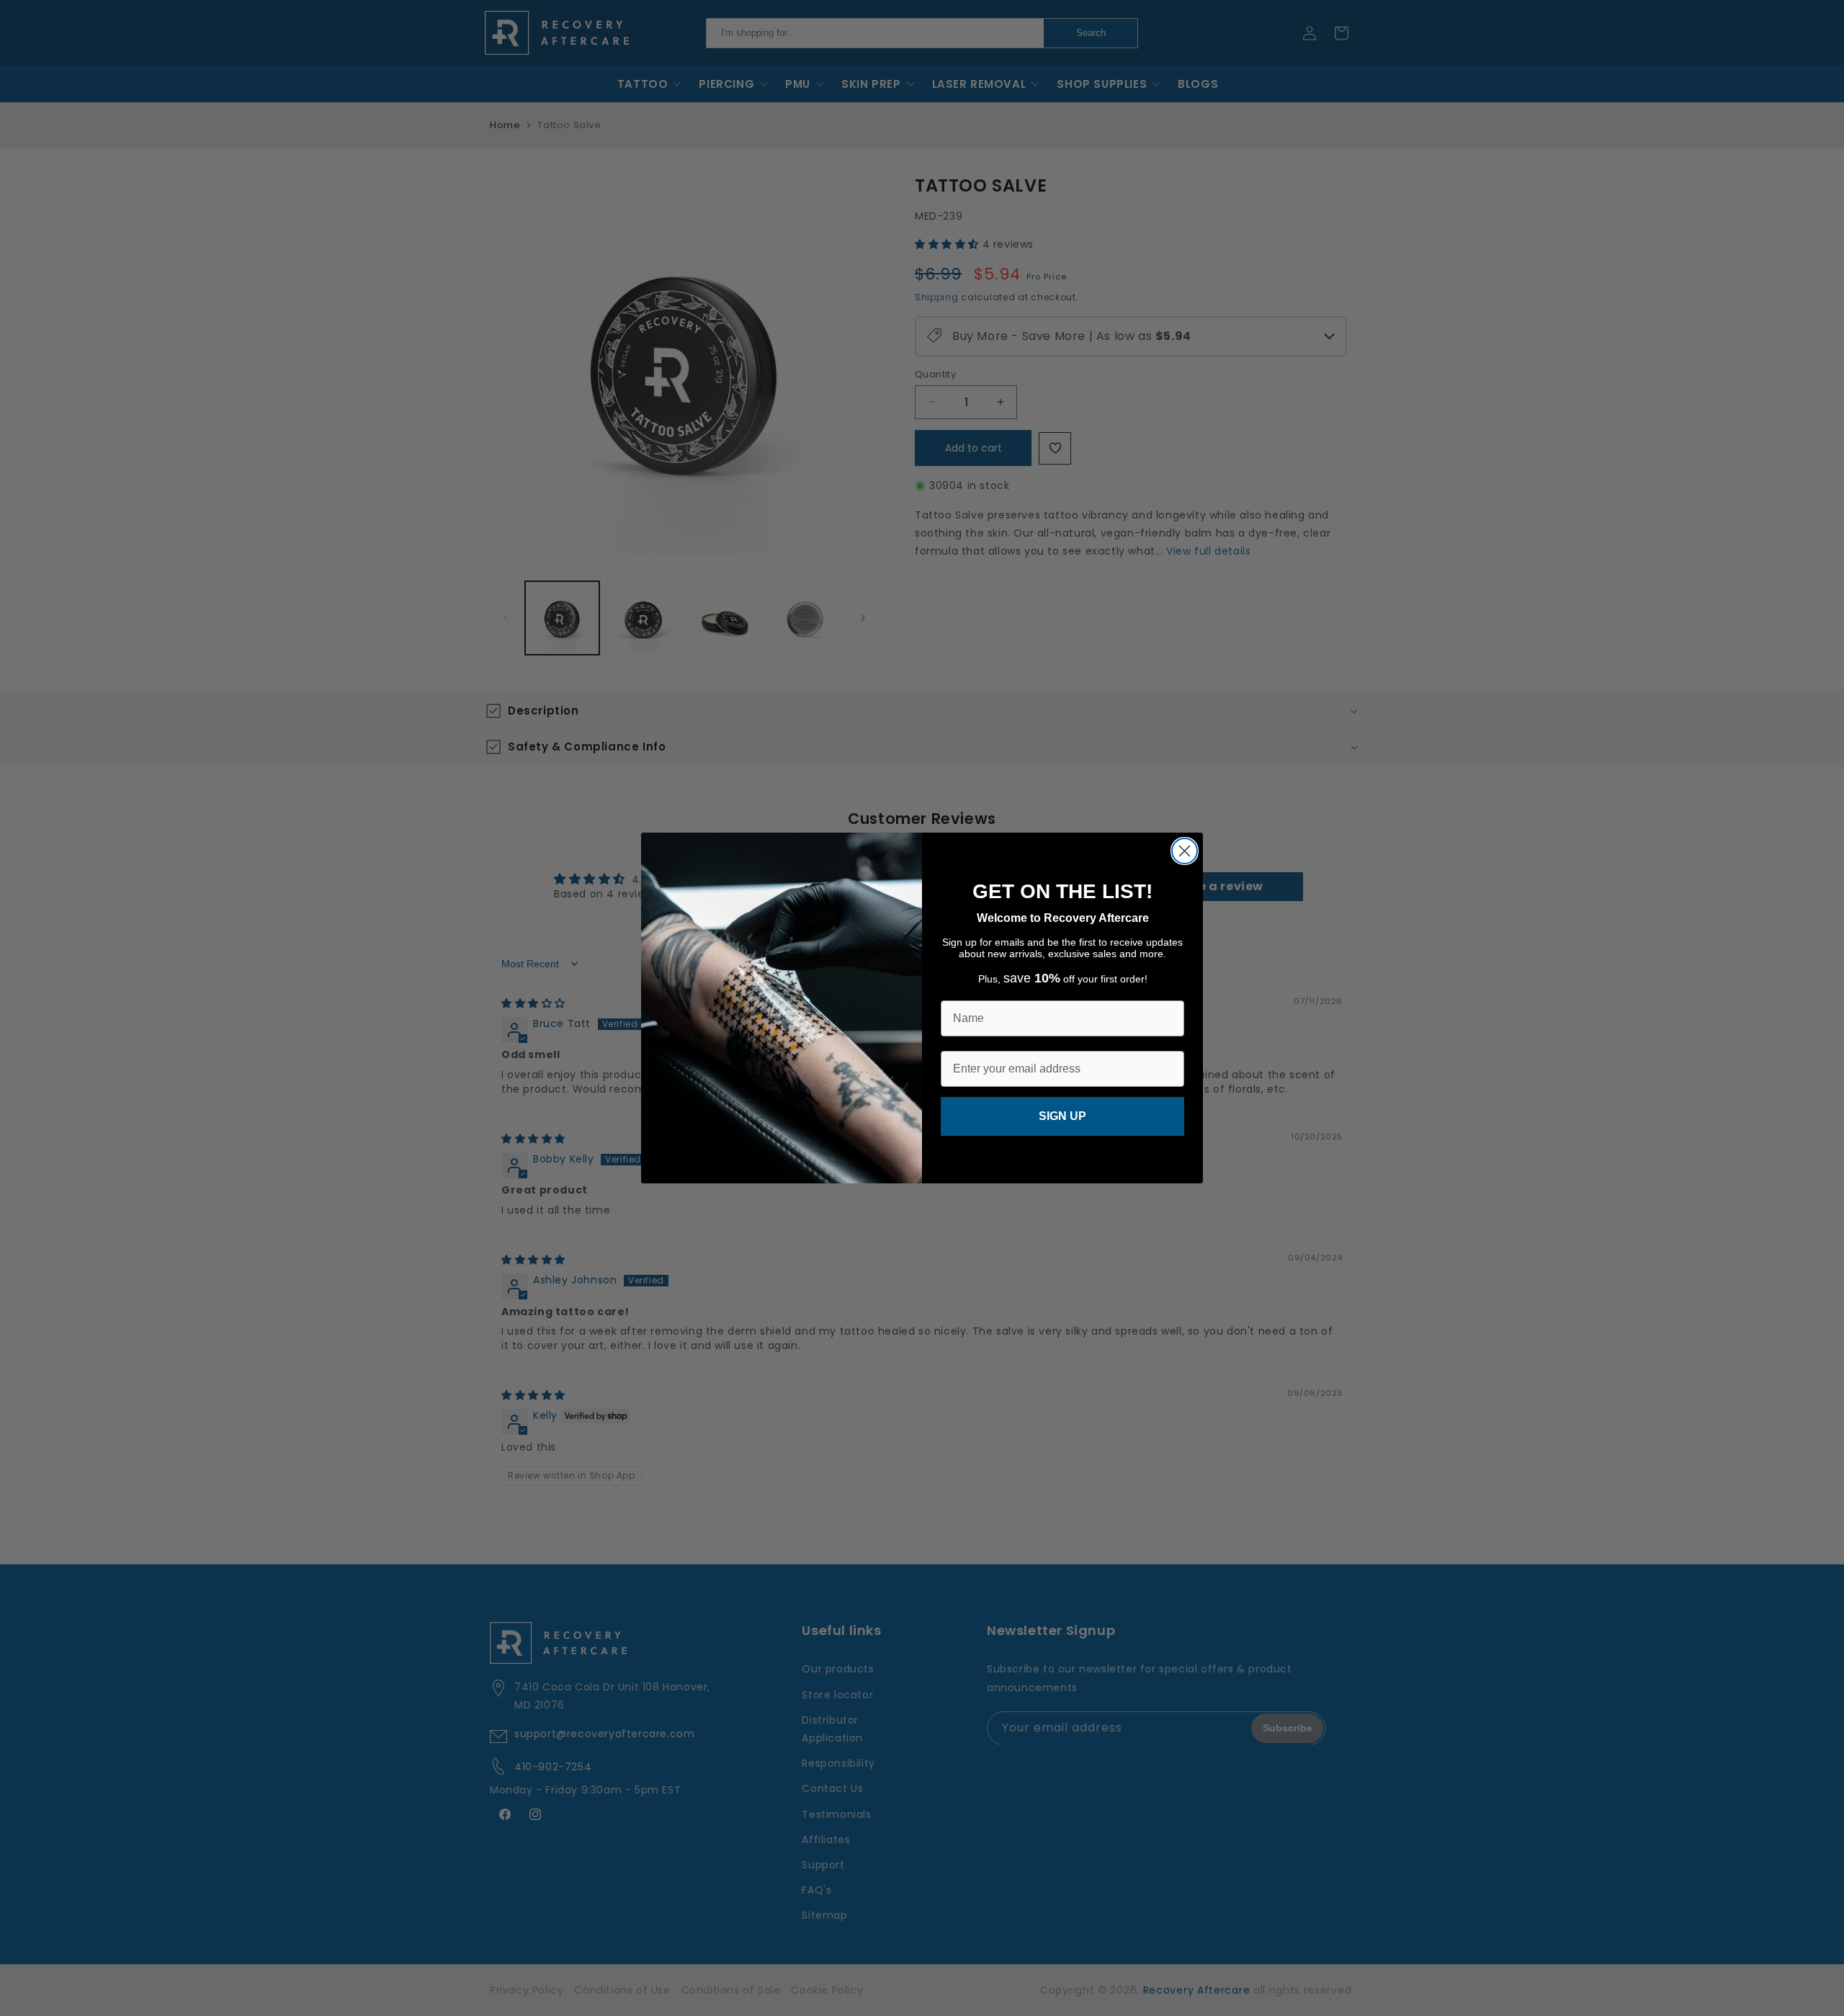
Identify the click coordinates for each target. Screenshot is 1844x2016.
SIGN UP (1062, 1116)
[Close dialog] (1185, 851)
